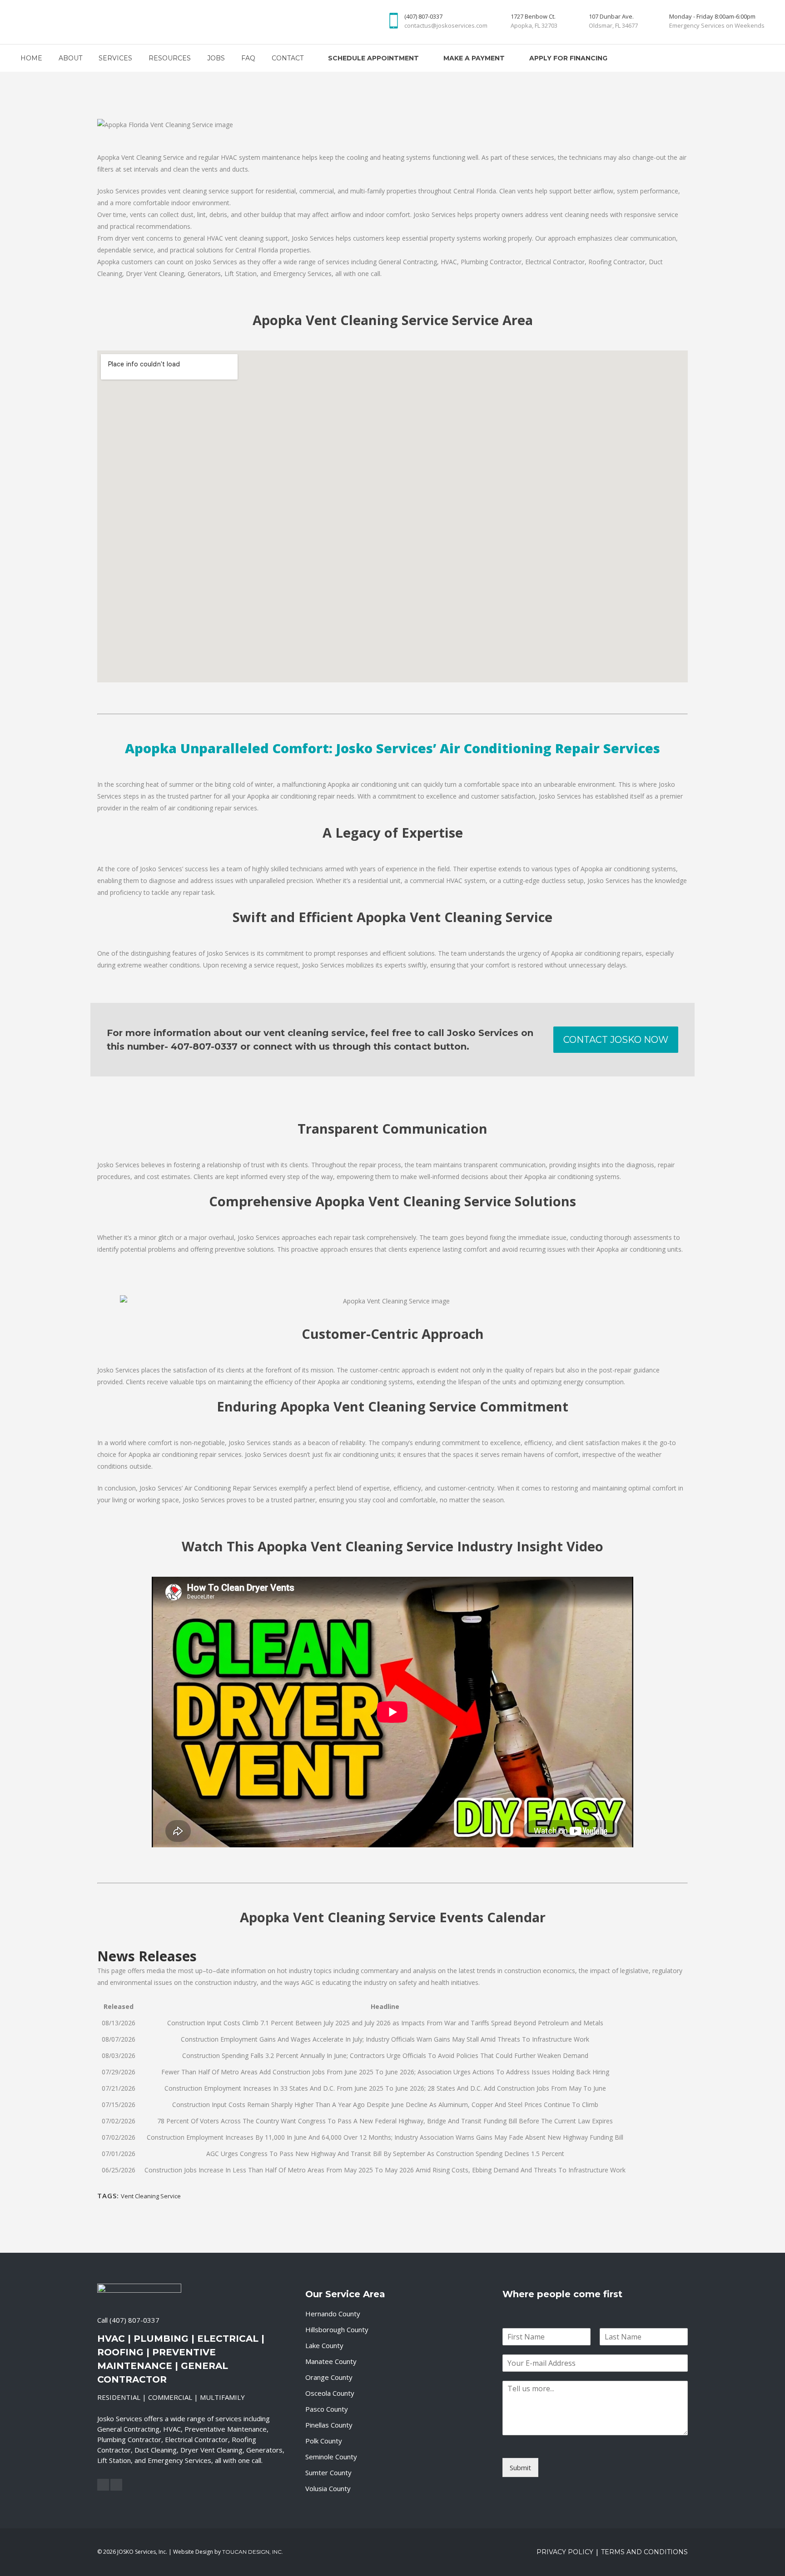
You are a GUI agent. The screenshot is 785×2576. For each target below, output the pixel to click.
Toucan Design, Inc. (253, 2552)
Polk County (324, 2441)
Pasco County (327, 2409)
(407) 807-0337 (134, 2320)
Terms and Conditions (644, 2552)
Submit (520, 2467)
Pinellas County (329, 2425)
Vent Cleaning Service (151, 2196)
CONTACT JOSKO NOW (616, 1040)
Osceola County (330, 2393)
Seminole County (331, 2457)
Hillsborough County (337, 2329)
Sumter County (328, 2472)
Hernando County (333, 2314)
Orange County (329, 2377)
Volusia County (328, 2488)
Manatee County (331, 2361)
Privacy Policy (565, 2552)
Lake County (324, 2345)
